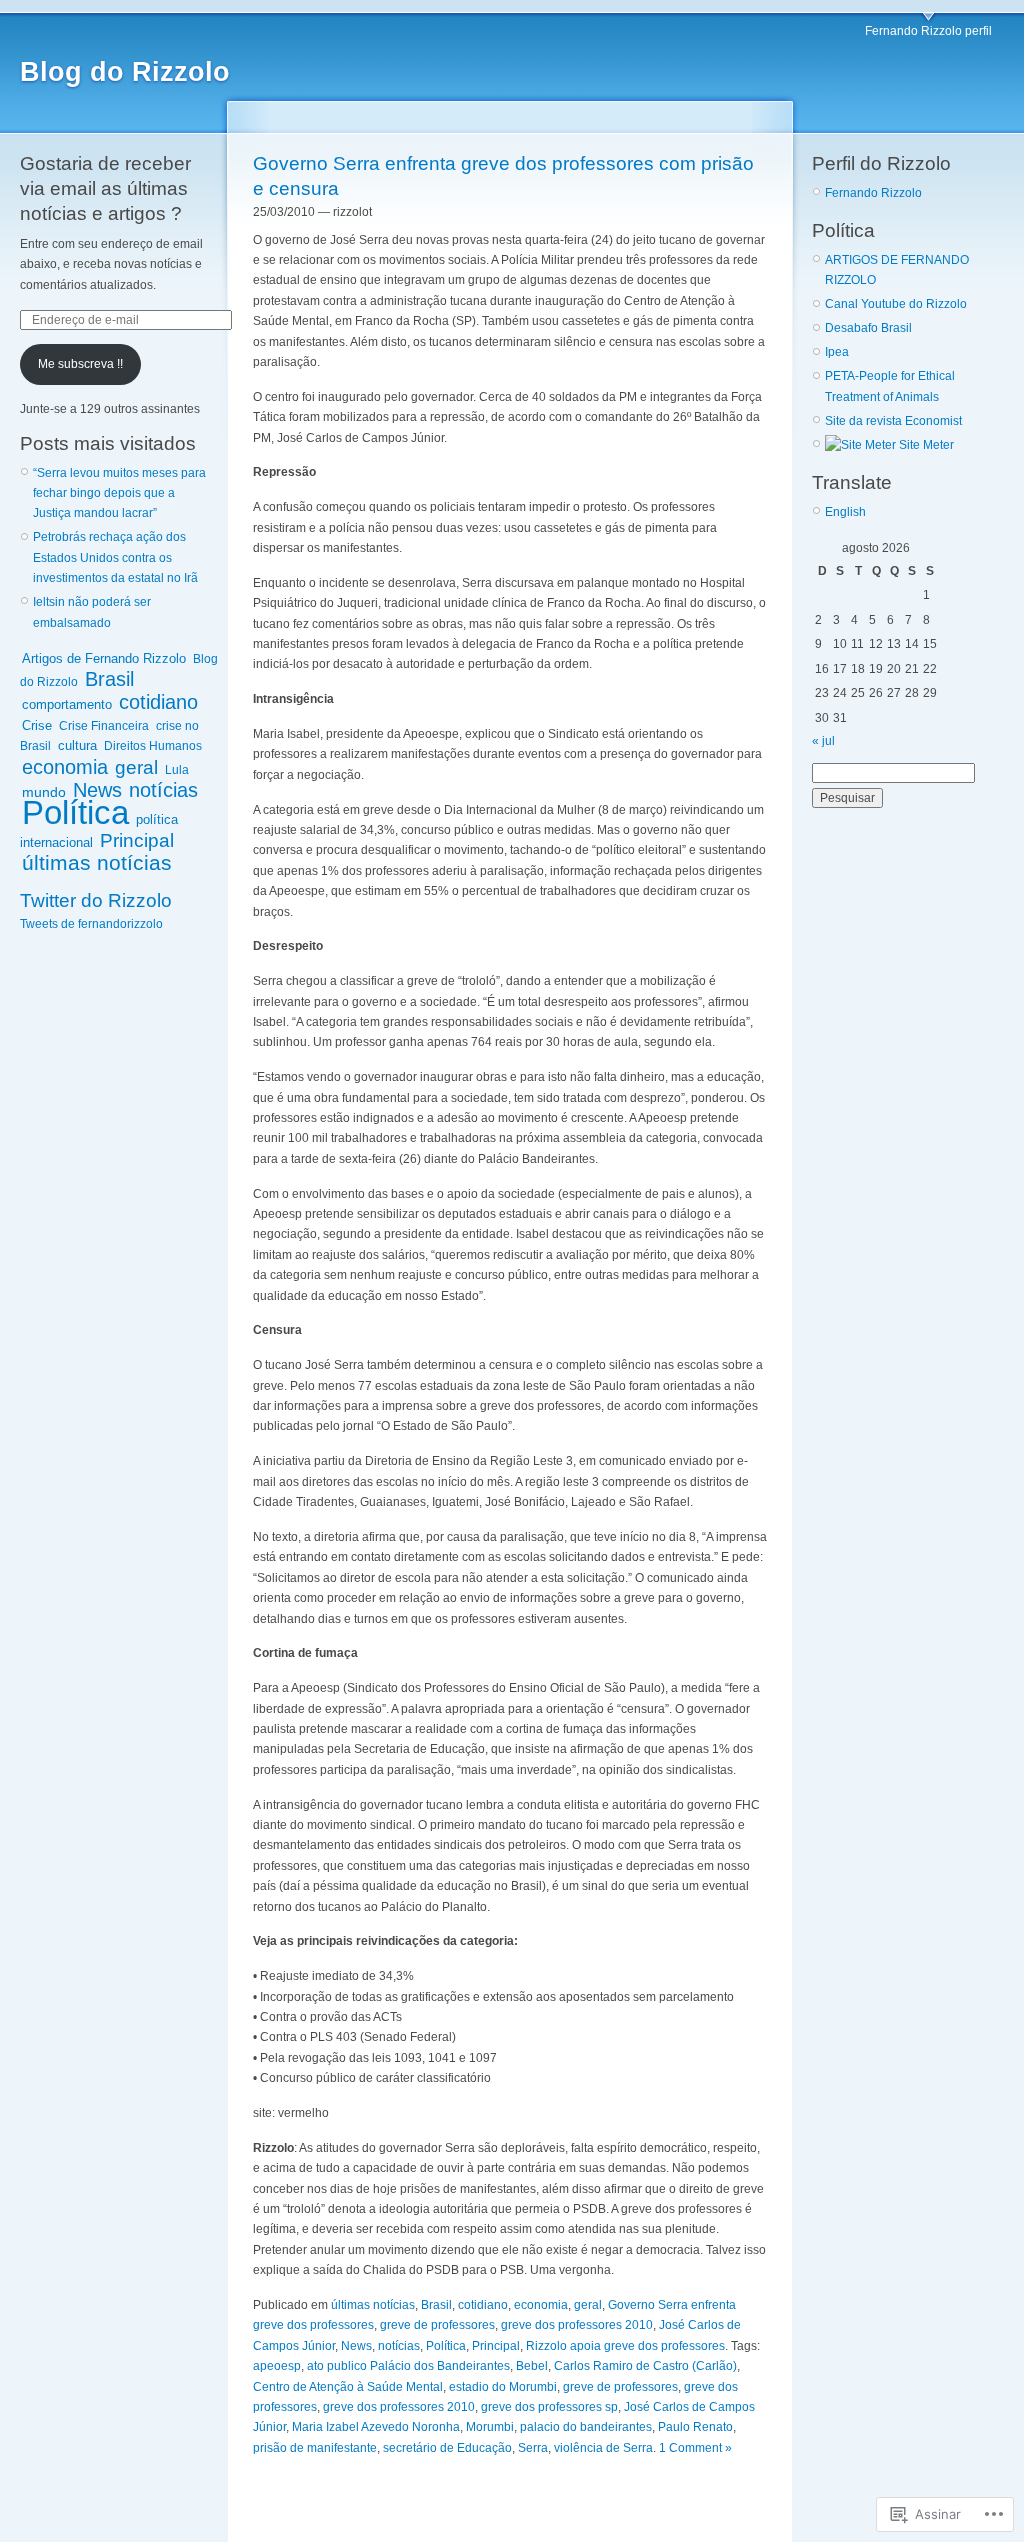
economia (65, 767)
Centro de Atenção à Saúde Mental (348, 2387)
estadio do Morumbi (503, 2387)
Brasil (109, 679)
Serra (533, 2448)
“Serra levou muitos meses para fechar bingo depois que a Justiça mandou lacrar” (119, 493)
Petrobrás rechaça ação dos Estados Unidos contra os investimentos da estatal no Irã (115, 557)
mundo (44, 792)
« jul (823, 741)
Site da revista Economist (893, 421)
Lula (177, 770)
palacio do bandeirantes (586, 2427)
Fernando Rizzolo (873, 193)
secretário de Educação (447, 2448)
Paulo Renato (695, 2427)
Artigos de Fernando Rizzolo (104, 658)
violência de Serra (603, 2448)
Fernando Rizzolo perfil (928, 31)
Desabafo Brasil (868, 328)
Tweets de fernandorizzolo (91, 924)
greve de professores (437, 2325)
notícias (163, 790)
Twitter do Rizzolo (96, 900)
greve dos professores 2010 (577, 2325)
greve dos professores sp (549, 2407)
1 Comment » (695, 2448)
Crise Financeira (104, 726)
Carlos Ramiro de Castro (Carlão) (645, 2366)
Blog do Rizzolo (125, 72)
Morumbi (490, 2427)
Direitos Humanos (153, 746)
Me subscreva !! (80, 364)
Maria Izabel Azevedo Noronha (376, 2427)
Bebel (532, 2366)
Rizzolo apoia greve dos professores (625, 2346)
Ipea (837, 352)
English (845, 512)
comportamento (67, 704)
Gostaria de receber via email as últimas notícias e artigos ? (105, 188)
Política (75, 812)
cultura (77, 745)
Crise (37, 725)
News (97, 790)
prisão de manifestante (315, 2448)
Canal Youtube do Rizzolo (896, 304)
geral (136, 767)
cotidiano (158, 702)
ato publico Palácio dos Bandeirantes (408, 2366)
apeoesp (277, 2366)
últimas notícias (97, 862)
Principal (137, 840)
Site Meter (925, 445)
